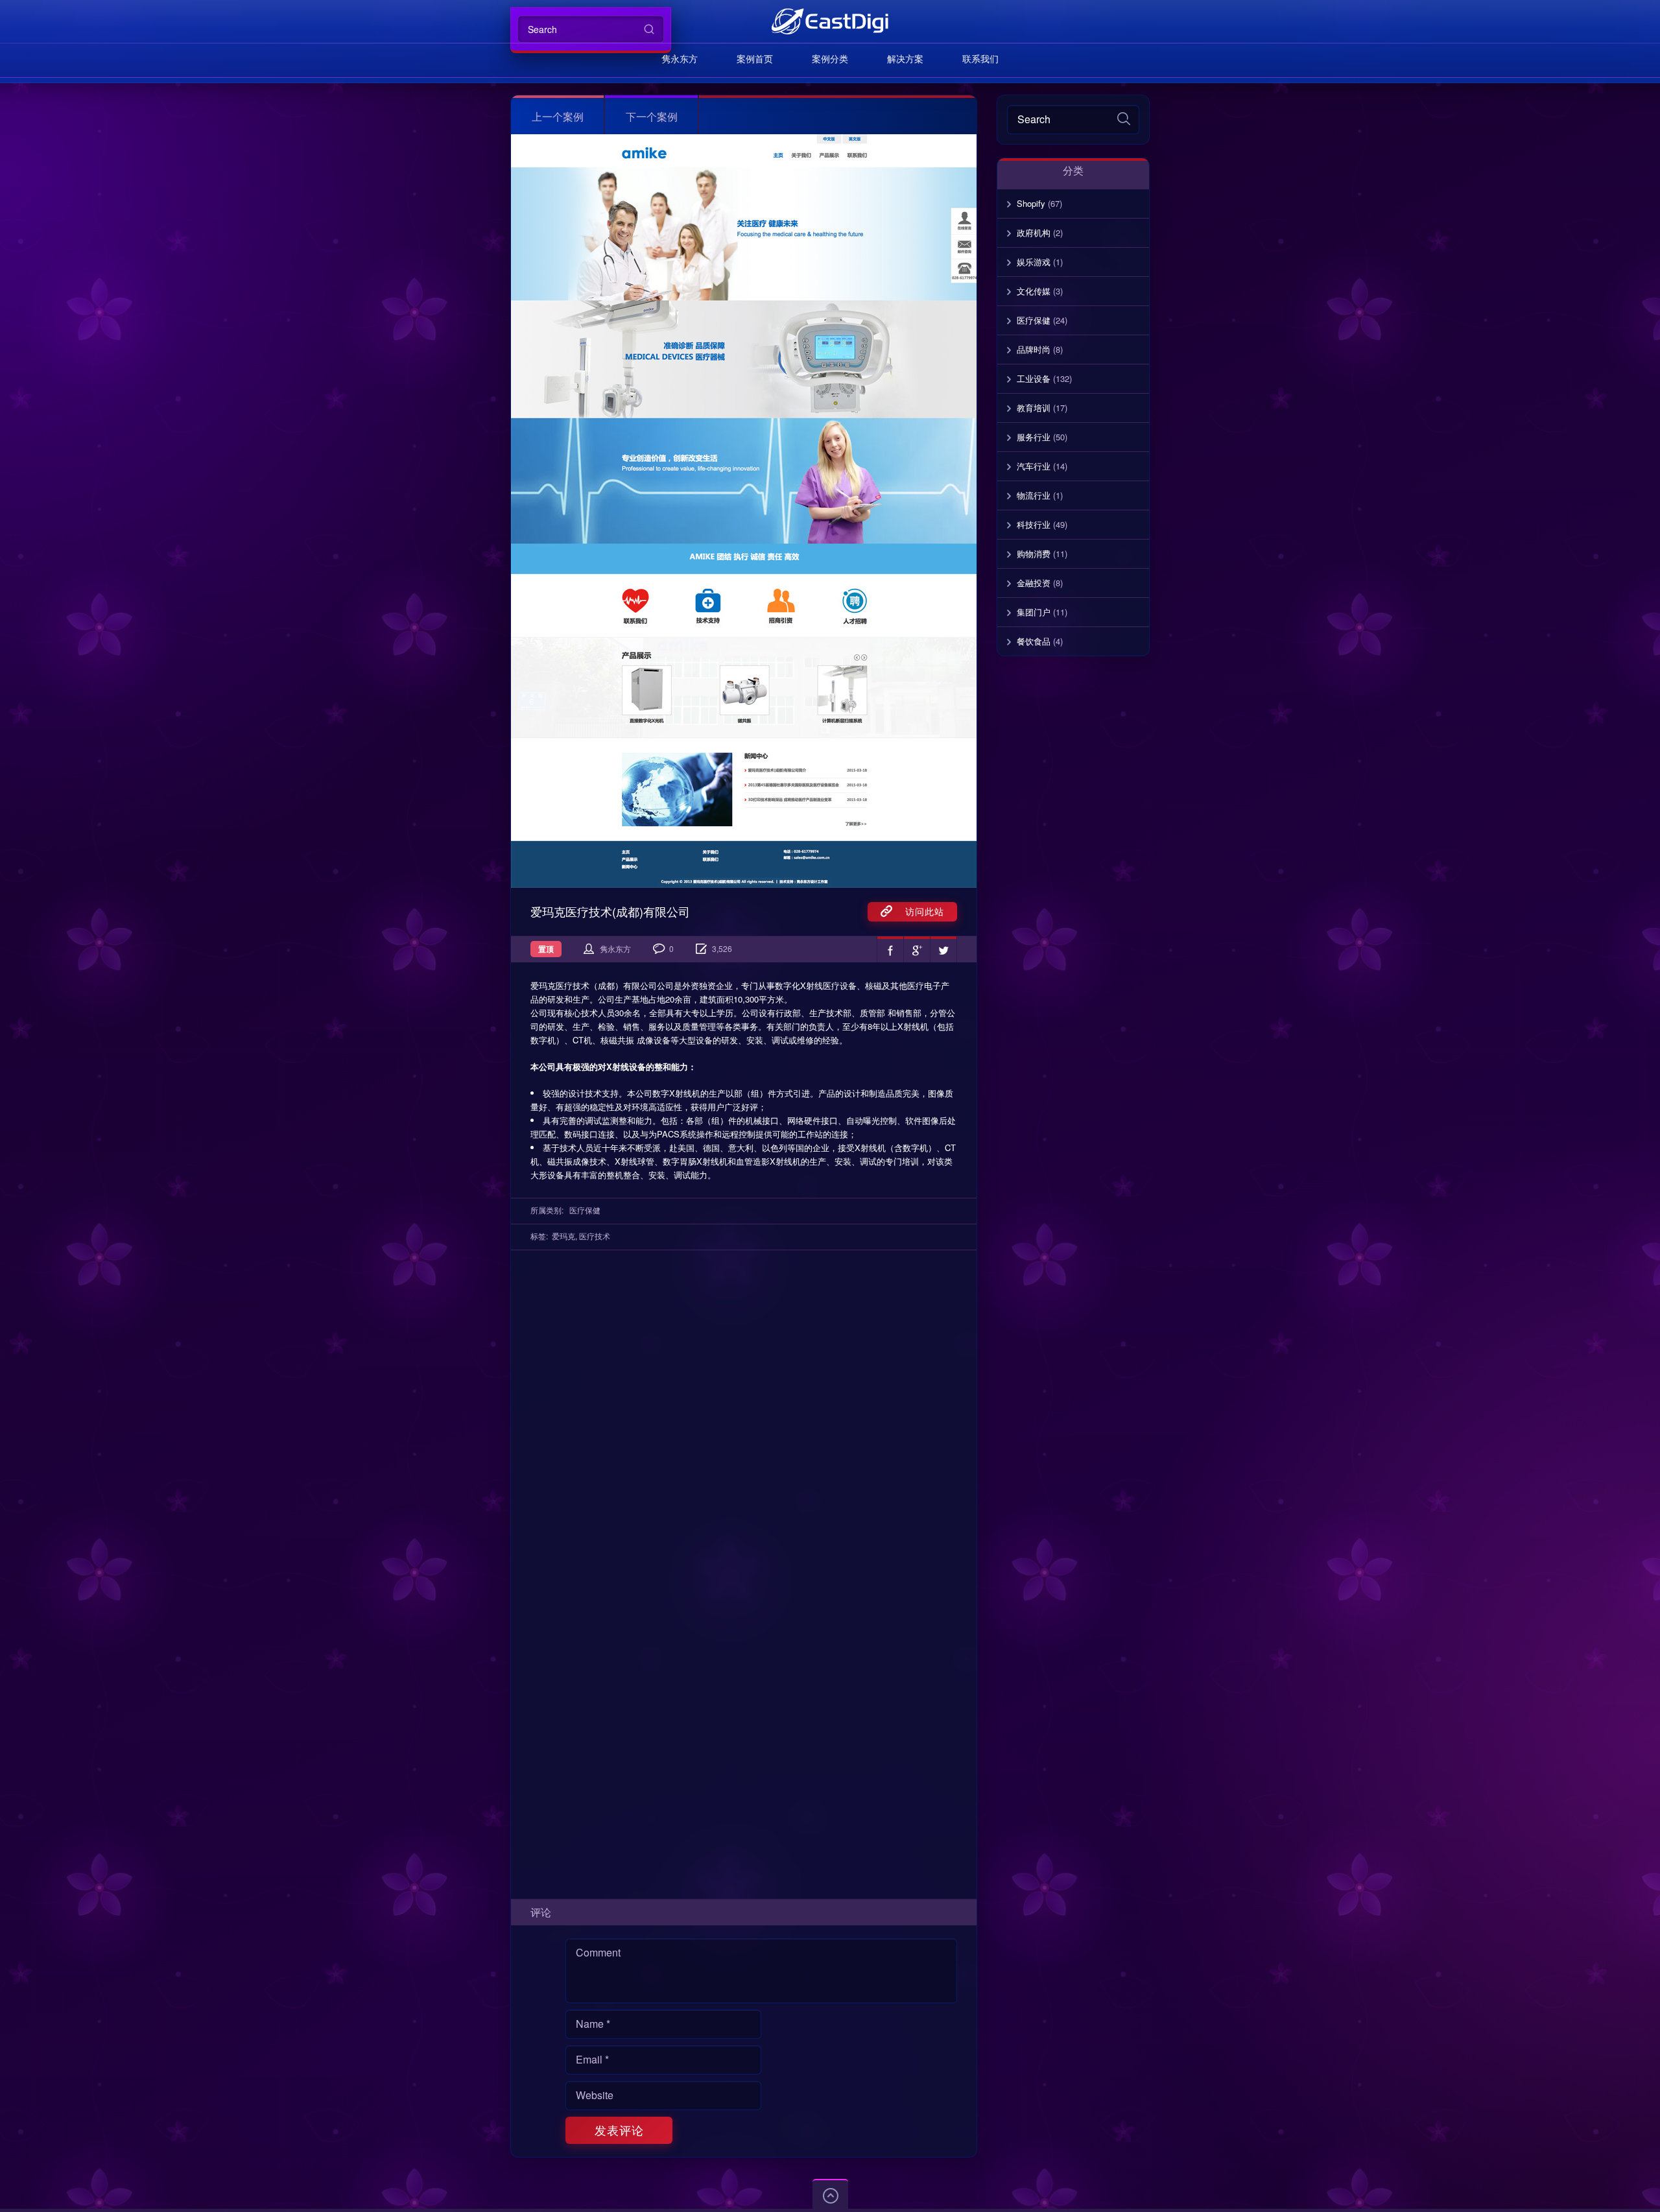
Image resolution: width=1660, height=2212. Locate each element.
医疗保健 (585, 1210)
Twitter (943, 949)
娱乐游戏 (1034, 262)
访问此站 (918, 911)
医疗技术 (595, 1236)
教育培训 (1034, 408)
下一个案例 (652, 116)
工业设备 (1034, 378)
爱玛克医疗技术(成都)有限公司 (610, 911)
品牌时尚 (1034, 349)
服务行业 (1034, 437)
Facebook (890, 949)
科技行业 (1034, 524)
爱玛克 (563, 1236)
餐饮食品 (1034, 641)
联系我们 (980, 58)
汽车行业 (1034, 466)
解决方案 (905, 58)
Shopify (1031, 203)
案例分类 (830, 58)
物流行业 (1034, 495)
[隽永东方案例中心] (830, 21)
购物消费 (1034, 553)
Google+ (917, 949)
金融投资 (1034, 583)
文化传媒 (1034, 291)
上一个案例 (558, 116)
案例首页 (755, 58)
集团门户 (1034, 612)
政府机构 (1034, 232)
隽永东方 (680, 58)
